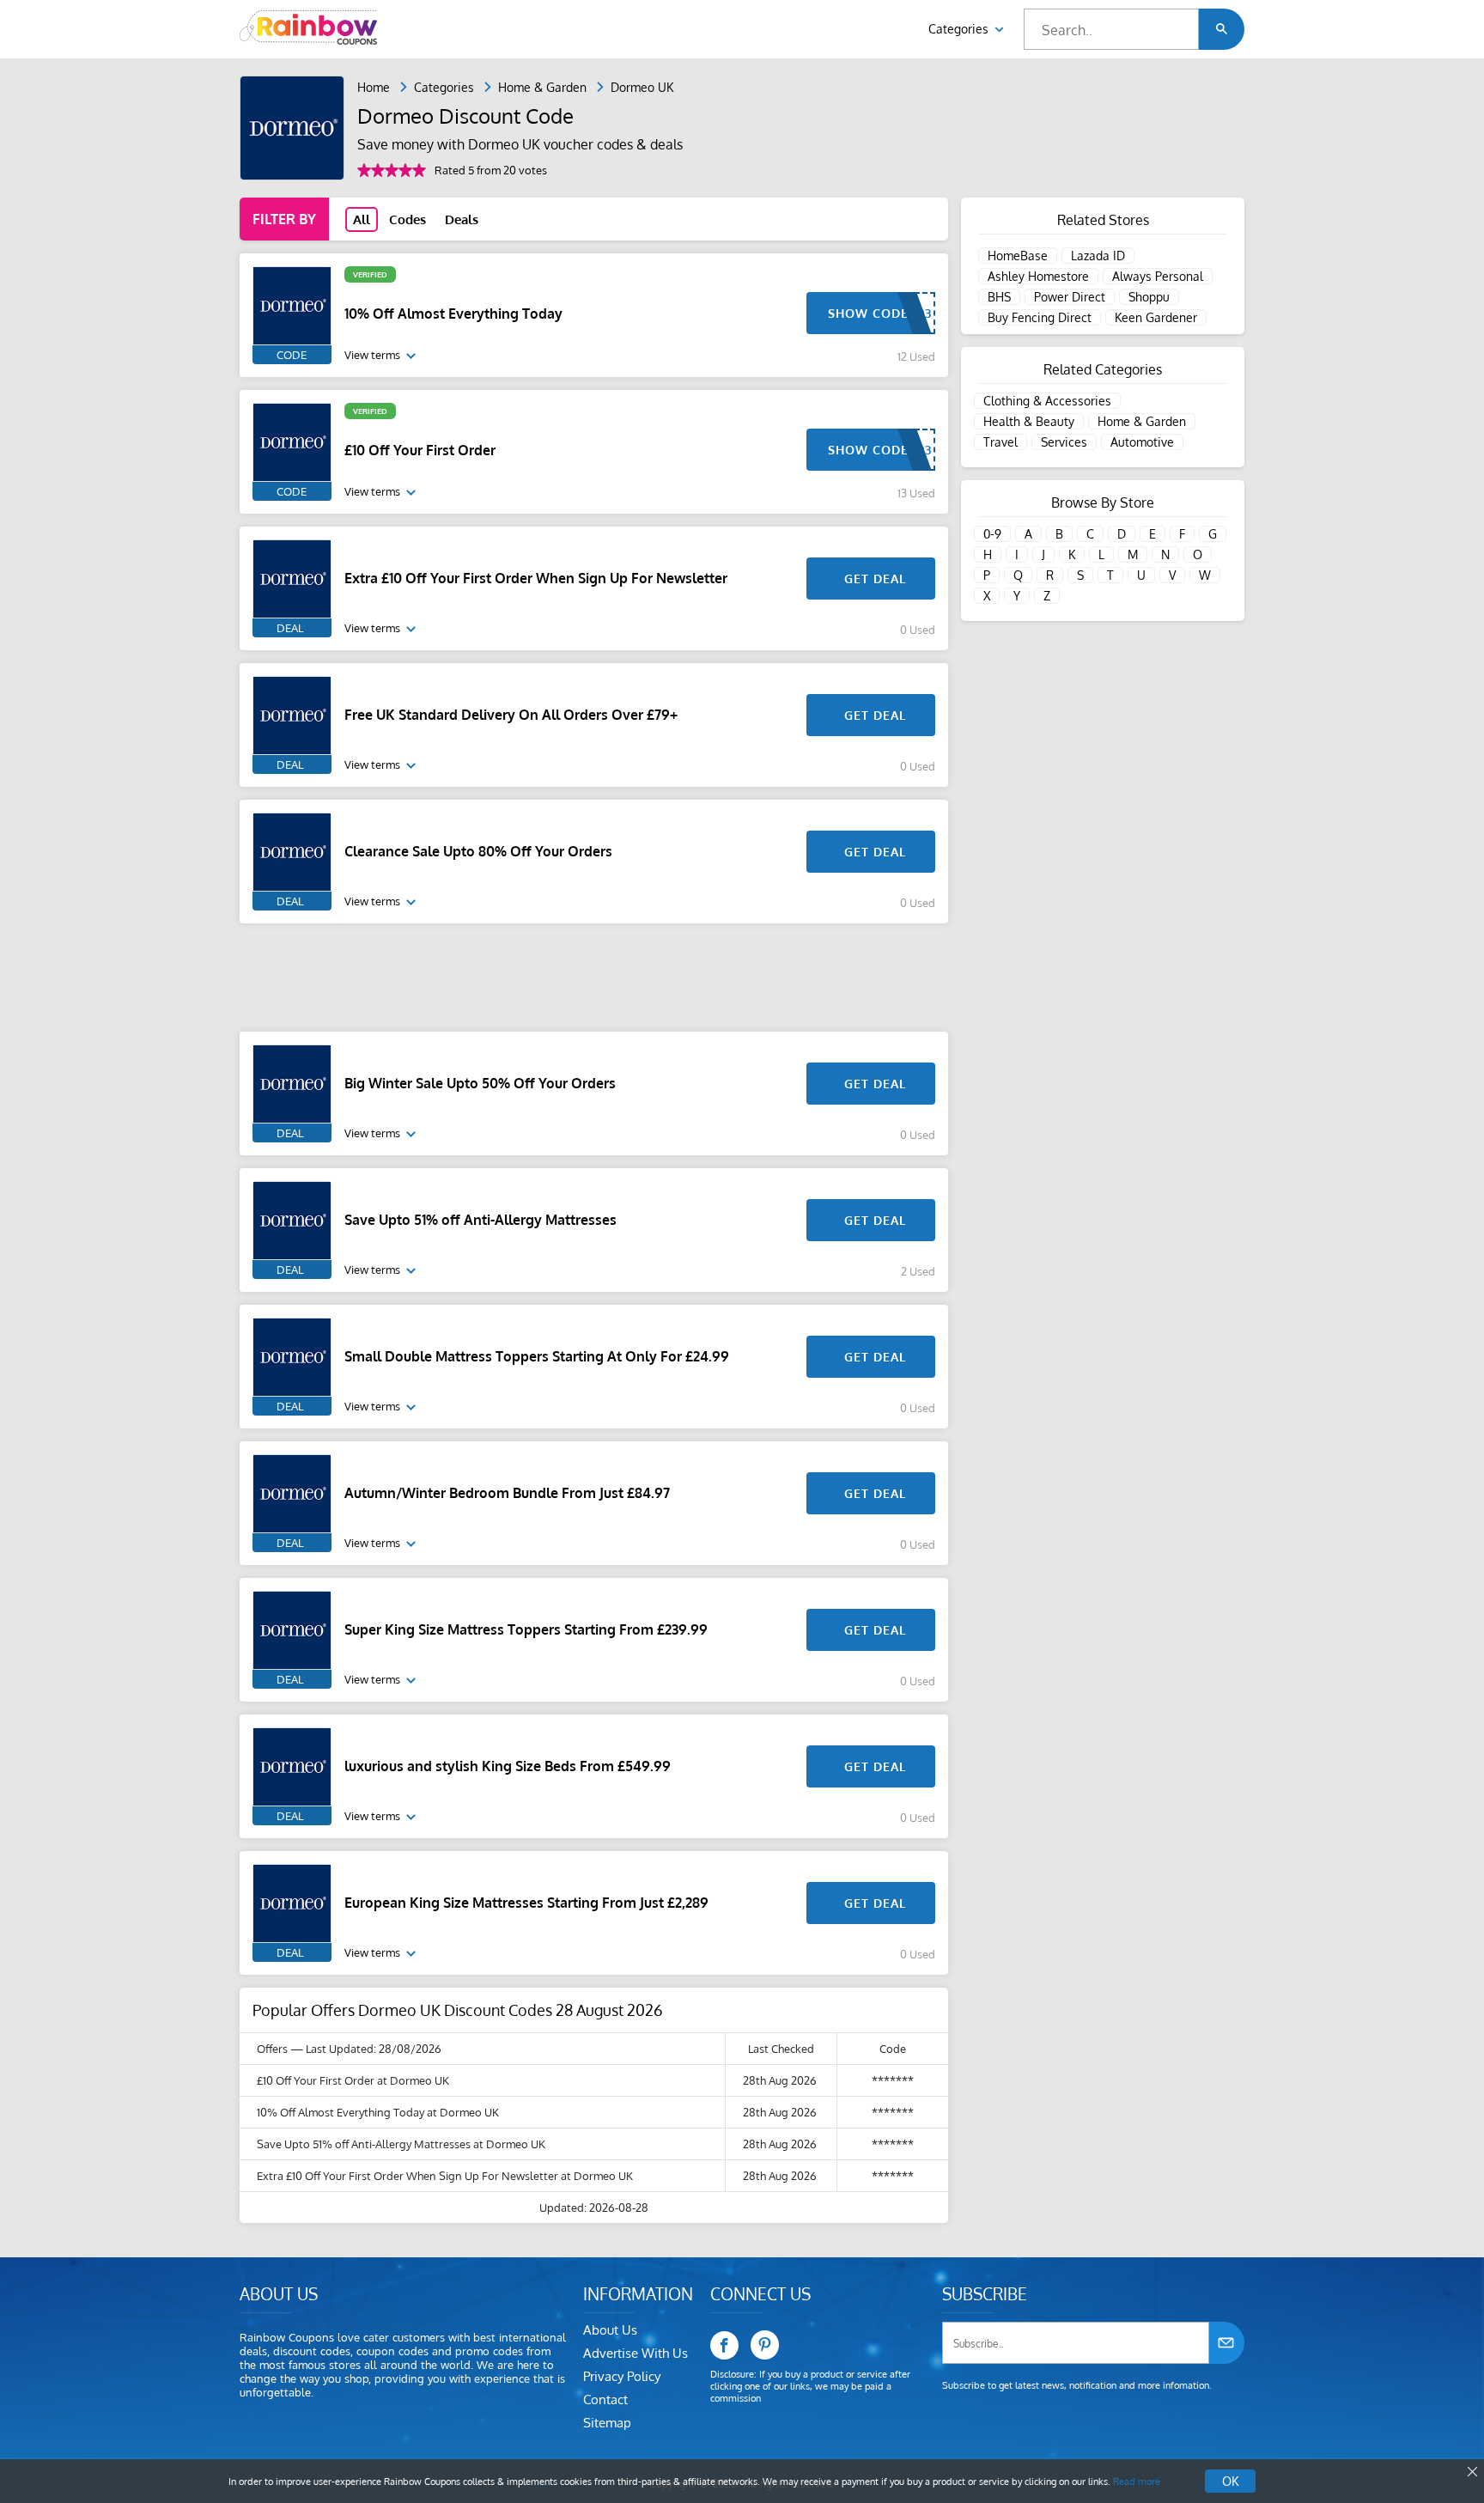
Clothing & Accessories (1047, 401)
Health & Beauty (1029, 421)
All (362, 219)
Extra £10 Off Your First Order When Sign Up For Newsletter (536, 578)
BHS (999, 297)
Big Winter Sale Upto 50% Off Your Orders (480, 1083)
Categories (960, 29)
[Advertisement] (594, 977)
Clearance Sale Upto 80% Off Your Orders (478, 851)
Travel (1000, 442)
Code (292, 355)
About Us (610, 2330)
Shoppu (1149, 297)
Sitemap (607, 2423)
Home (374, 87)
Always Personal (1158, 276)
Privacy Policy (622, 2376)
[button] (1222, 29)
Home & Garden (542, 87)
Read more (1137, 2482)
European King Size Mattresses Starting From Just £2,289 (526, 1903)
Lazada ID (1098, 256)
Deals (462, 219)
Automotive (1142, 442)
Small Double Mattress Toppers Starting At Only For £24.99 (537, 1356)
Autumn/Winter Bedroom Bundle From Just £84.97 (507, 1493)
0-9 (992, 534)
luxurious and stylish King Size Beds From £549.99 (508, 1766)
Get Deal (875, 579)
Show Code (868, 313)
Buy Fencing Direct (1040, 317)
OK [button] (1230, 2481)
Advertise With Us (636, 2353)
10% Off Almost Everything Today (453, 314)
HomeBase (1018, 256)
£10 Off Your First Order (420, 450)
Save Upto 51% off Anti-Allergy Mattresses (480, 1220)
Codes (407, 219)
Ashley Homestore (1038, 276)
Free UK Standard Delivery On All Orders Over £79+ (511, 715)
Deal (290, 628)
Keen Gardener (1156, 317)
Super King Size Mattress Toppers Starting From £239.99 (526, 1629)
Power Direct (1070, 297)
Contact (605, 2399)
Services (1064, 442)
